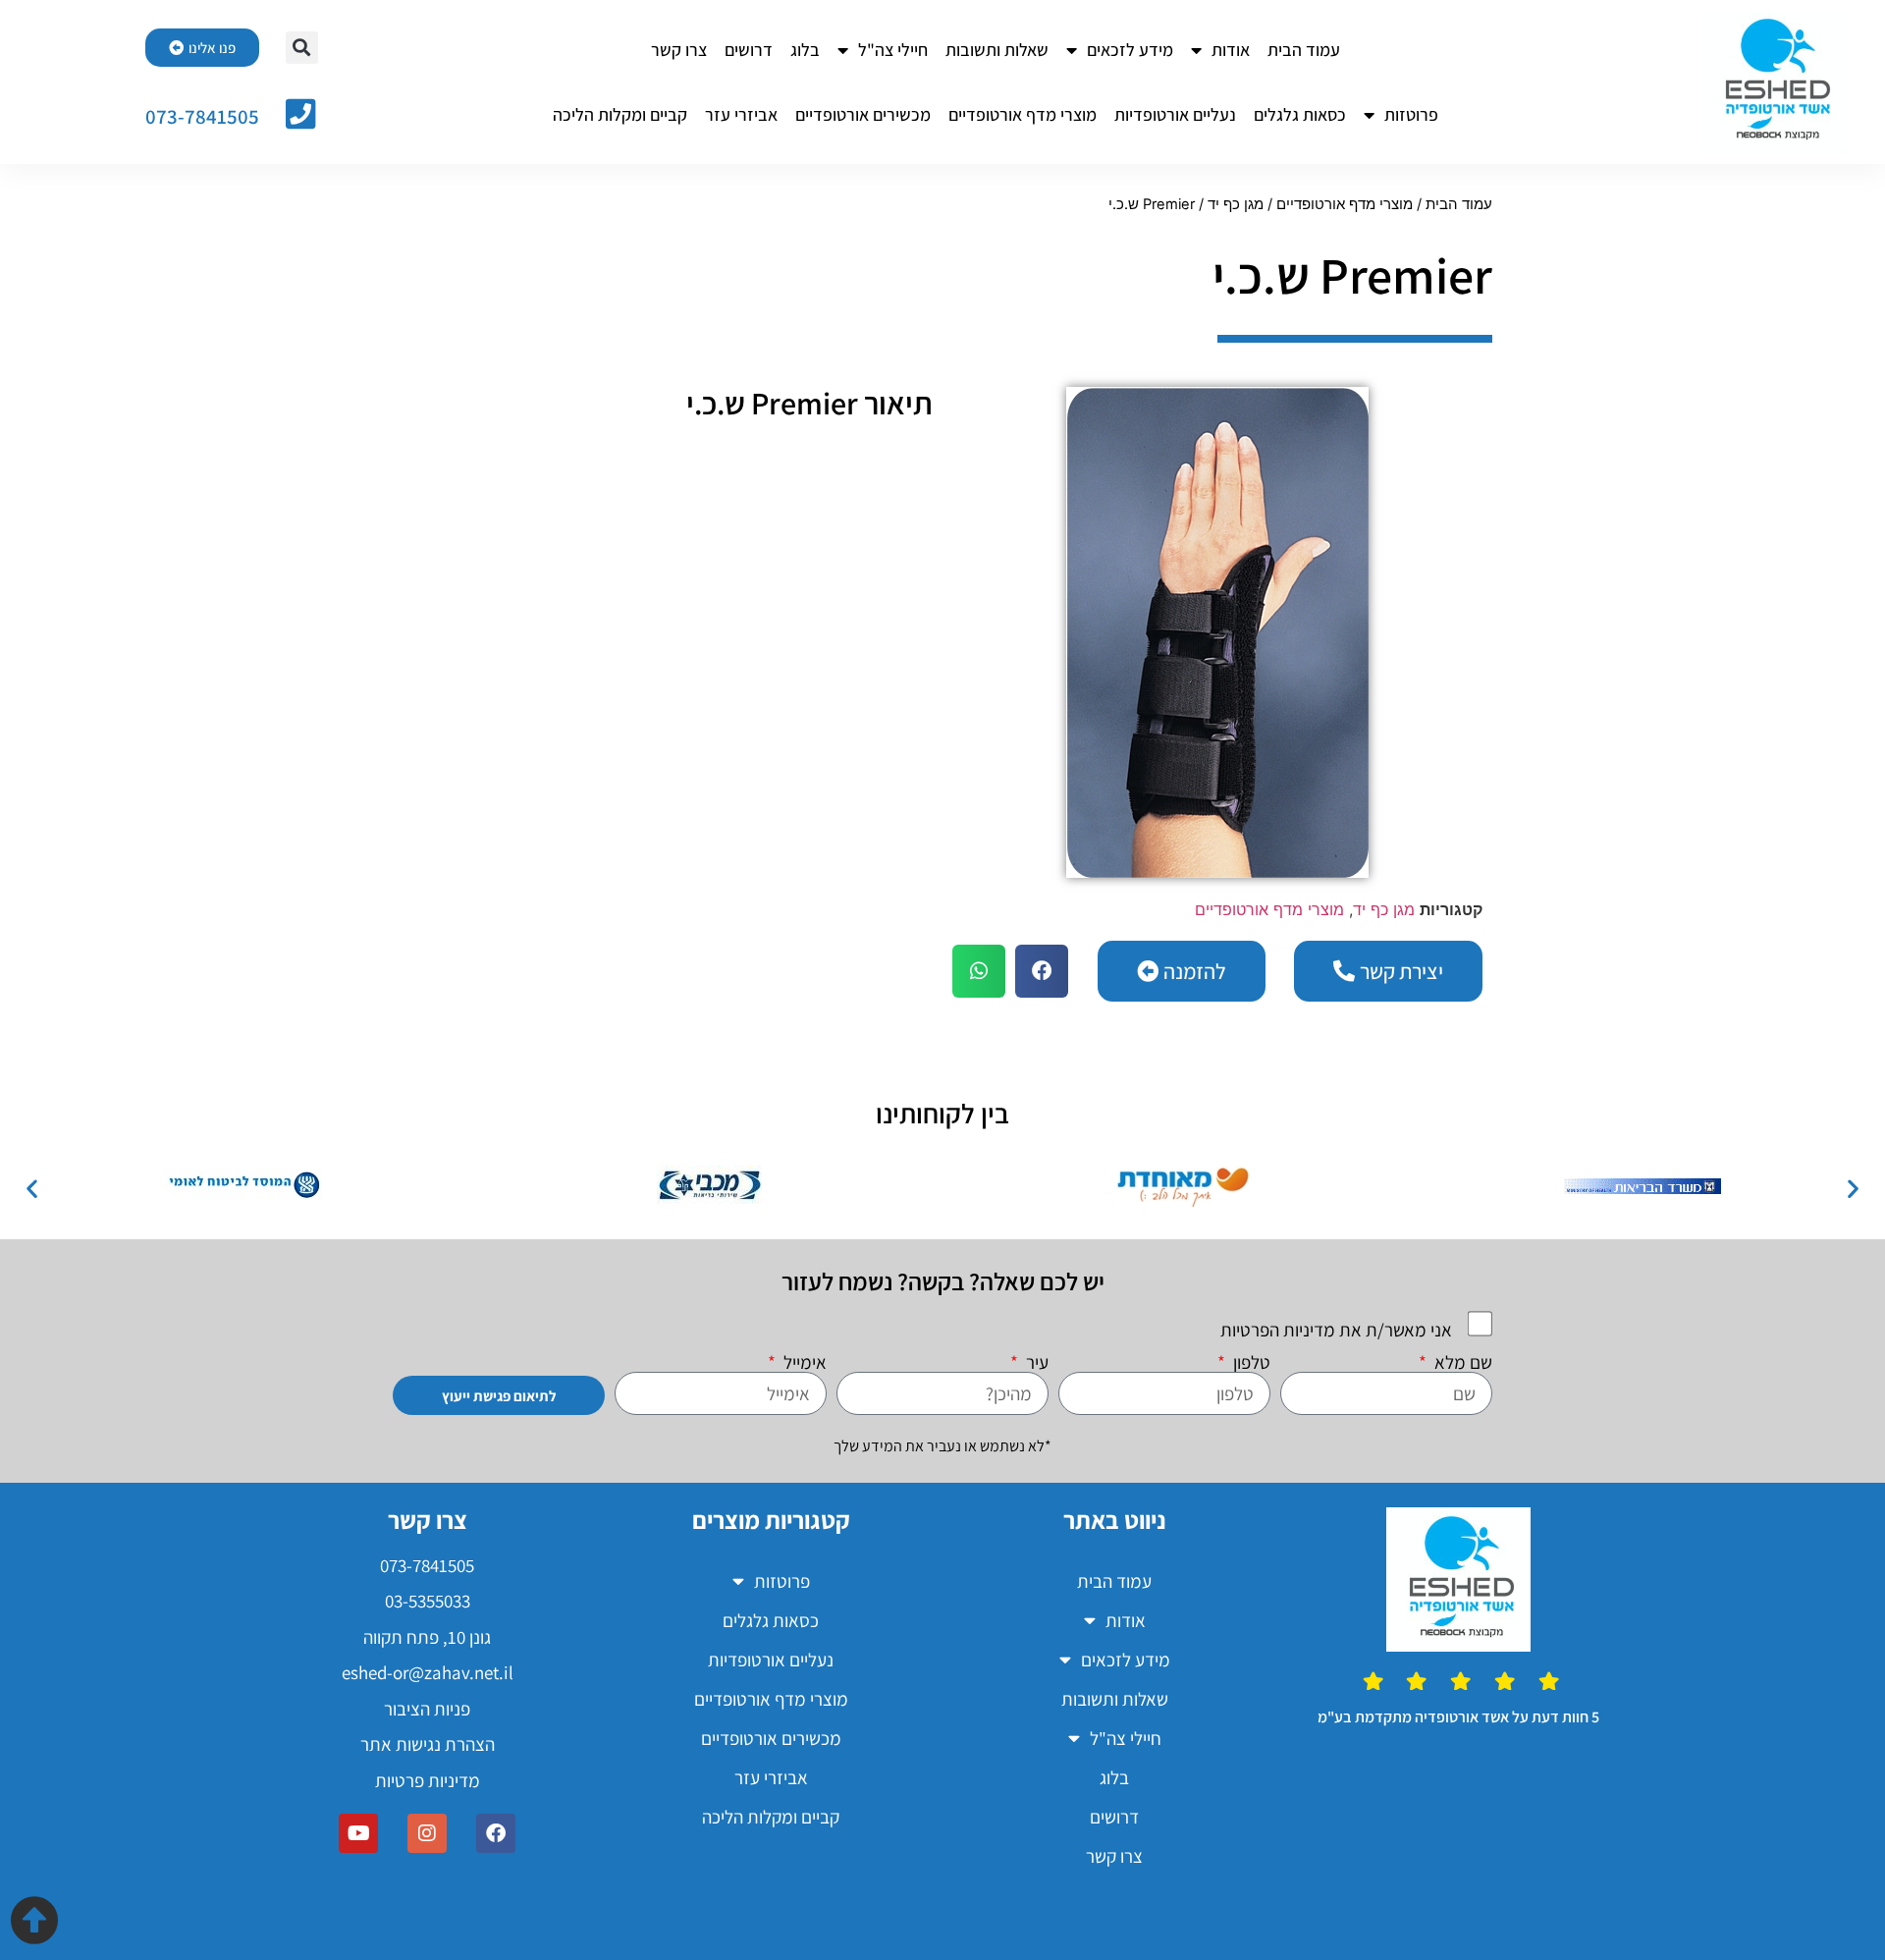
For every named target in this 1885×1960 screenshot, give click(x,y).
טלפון (1250, 1362)
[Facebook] (496, 1833)
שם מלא (1461, 1362)
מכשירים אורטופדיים (863, 114)
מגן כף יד (1236, 204)
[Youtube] (358, 1833)
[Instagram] (427, 1833)
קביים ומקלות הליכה (620, 114)
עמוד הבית (1304, 50)
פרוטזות (1411, 114)
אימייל (803, 1362)
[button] (302, 48)
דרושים (749, 50)
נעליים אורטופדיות (1175, 114)
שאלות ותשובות (997, 50)
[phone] (301, 113)
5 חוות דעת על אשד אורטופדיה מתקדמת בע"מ (1458, 1717)
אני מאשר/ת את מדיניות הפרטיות (1336, 1330)
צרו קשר (679, 50)
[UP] (34, 1920)
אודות (1231, 50)
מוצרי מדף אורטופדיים (1023, 114)
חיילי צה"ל (893, 50)
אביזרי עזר (741, 114)
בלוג (805, 50)
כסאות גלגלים (1300, 114)
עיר (1035, 1362)
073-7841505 (202, 116)
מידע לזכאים (1130, 50)
